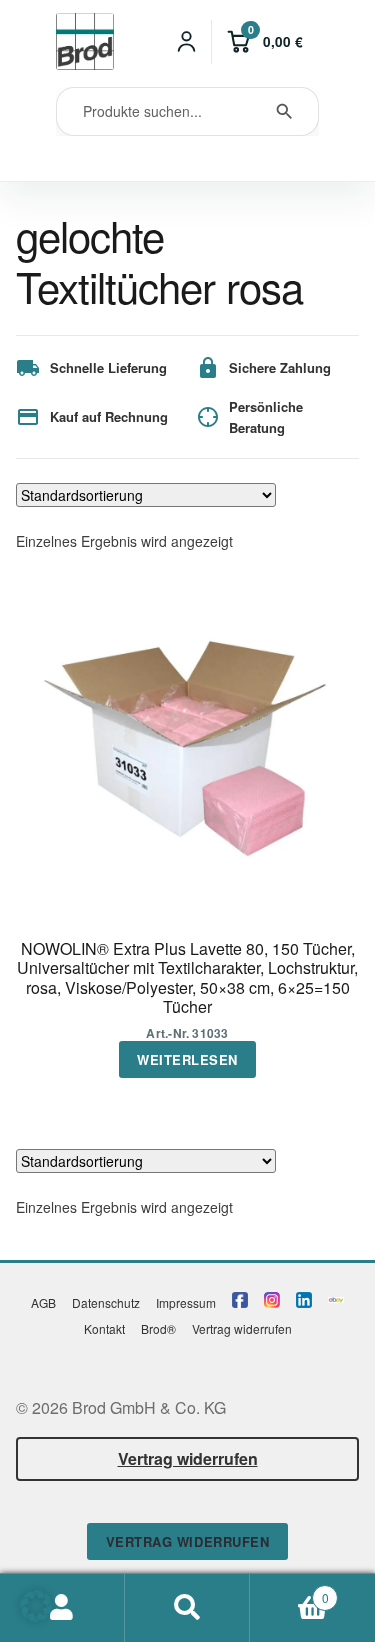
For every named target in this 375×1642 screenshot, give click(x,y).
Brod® (158, 1328)
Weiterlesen (187, 1059)
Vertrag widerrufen (242, 1328)
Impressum (186, 1302)
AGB (43, 1302)
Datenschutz (106, 1302)
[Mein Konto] (187, 42)
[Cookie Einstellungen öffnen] (36, 1615)
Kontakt (104, 1328)
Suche (187, 1608)
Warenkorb (289, 1590)
